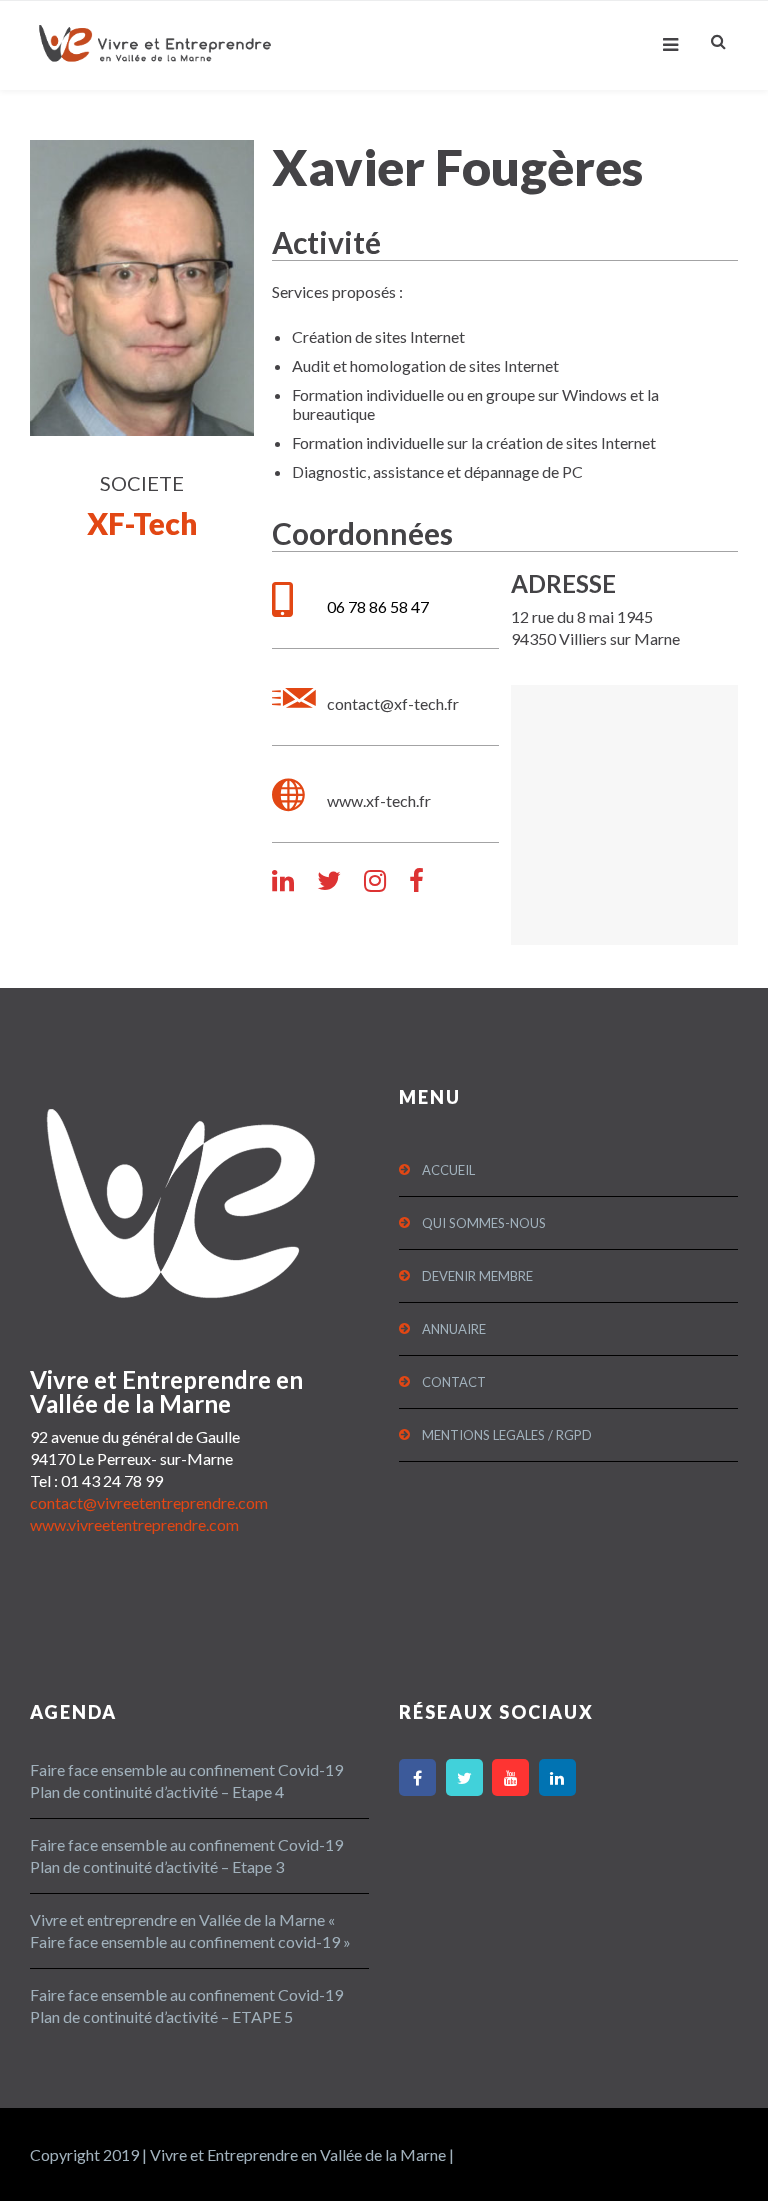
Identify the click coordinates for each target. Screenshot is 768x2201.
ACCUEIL (448, 1170)
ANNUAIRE (454, 1329)
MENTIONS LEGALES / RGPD (507, 1435)
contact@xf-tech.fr (393, 703)
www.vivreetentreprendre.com (134, 1524)
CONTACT (454, 1382)
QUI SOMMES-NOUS (484, 1223)
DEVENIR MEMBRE (477, 1276)
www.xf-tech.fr (379, 800)
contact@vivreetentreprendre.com (149, 1502)
